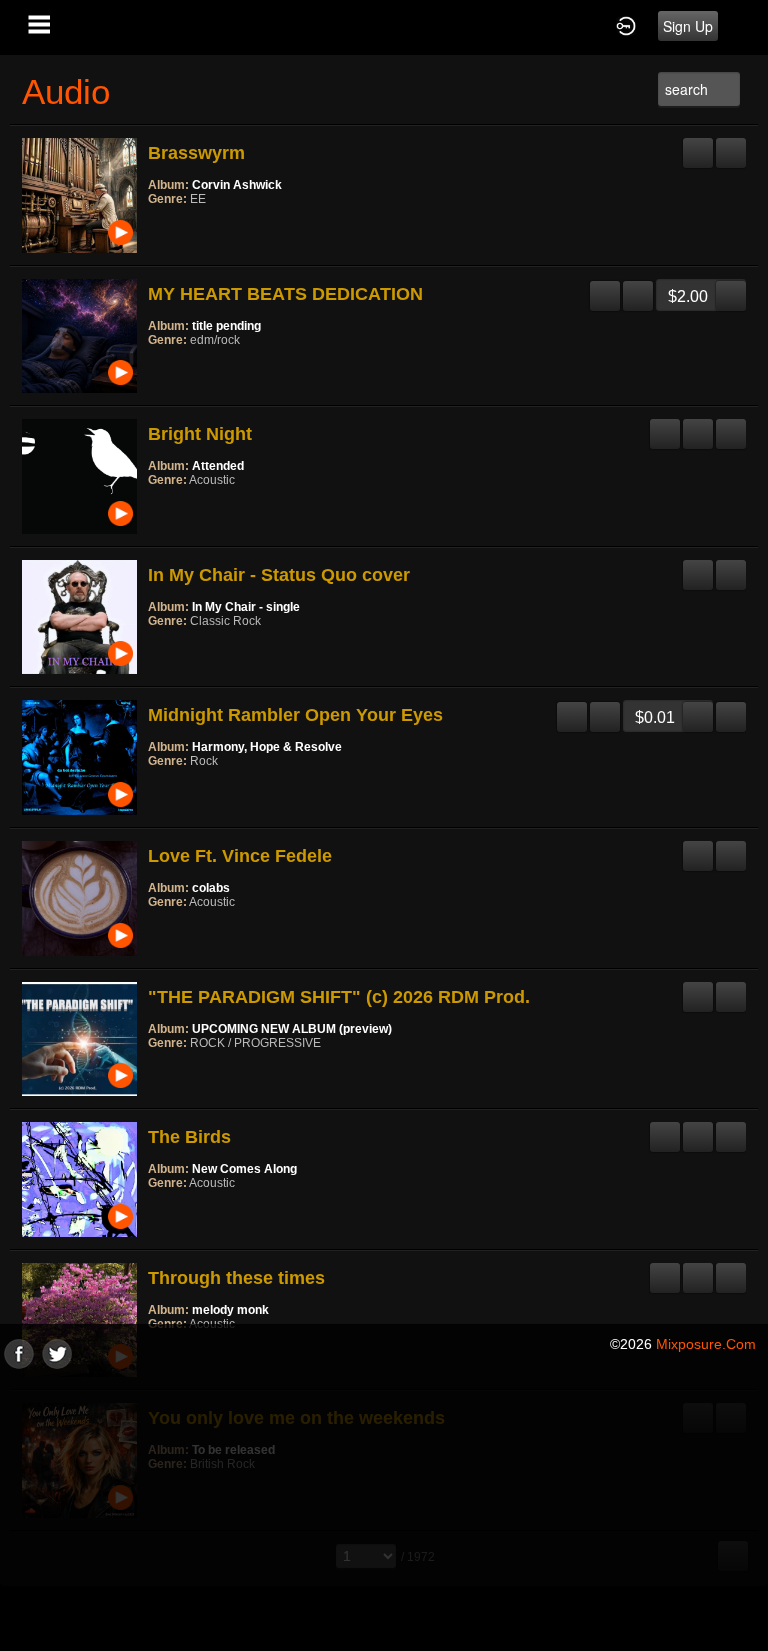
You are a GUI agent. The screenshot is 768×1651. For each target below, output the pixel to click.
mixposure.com (706, 1344)
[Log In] (626, 25)
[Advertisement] (384, 1509)
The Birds (189, 1137)
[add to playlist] (731, 145)
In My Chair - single (246, 607)
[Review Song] (698, 145)
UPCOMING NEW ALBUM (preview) (292, 1029)
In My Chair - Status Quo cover (279, 575)
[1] (156, 226)
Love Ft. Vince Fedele (240, 856)
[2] (164, 226)
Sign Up (688, 26)
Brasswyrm (196, 153)
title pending (226, 326)
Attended (218, 466)
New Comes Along (244, 1169)
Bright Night (200, 434)
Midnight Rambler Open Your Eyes (295, 715)
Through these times (236, 1278)
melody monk (230, 1310)
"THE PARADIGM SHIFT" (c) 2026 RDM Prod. (339, 997)
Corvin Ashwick (237, 185)
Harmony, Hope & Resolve (267, 747)
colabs (211, 888)
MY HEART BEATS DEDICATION (285, 294)
